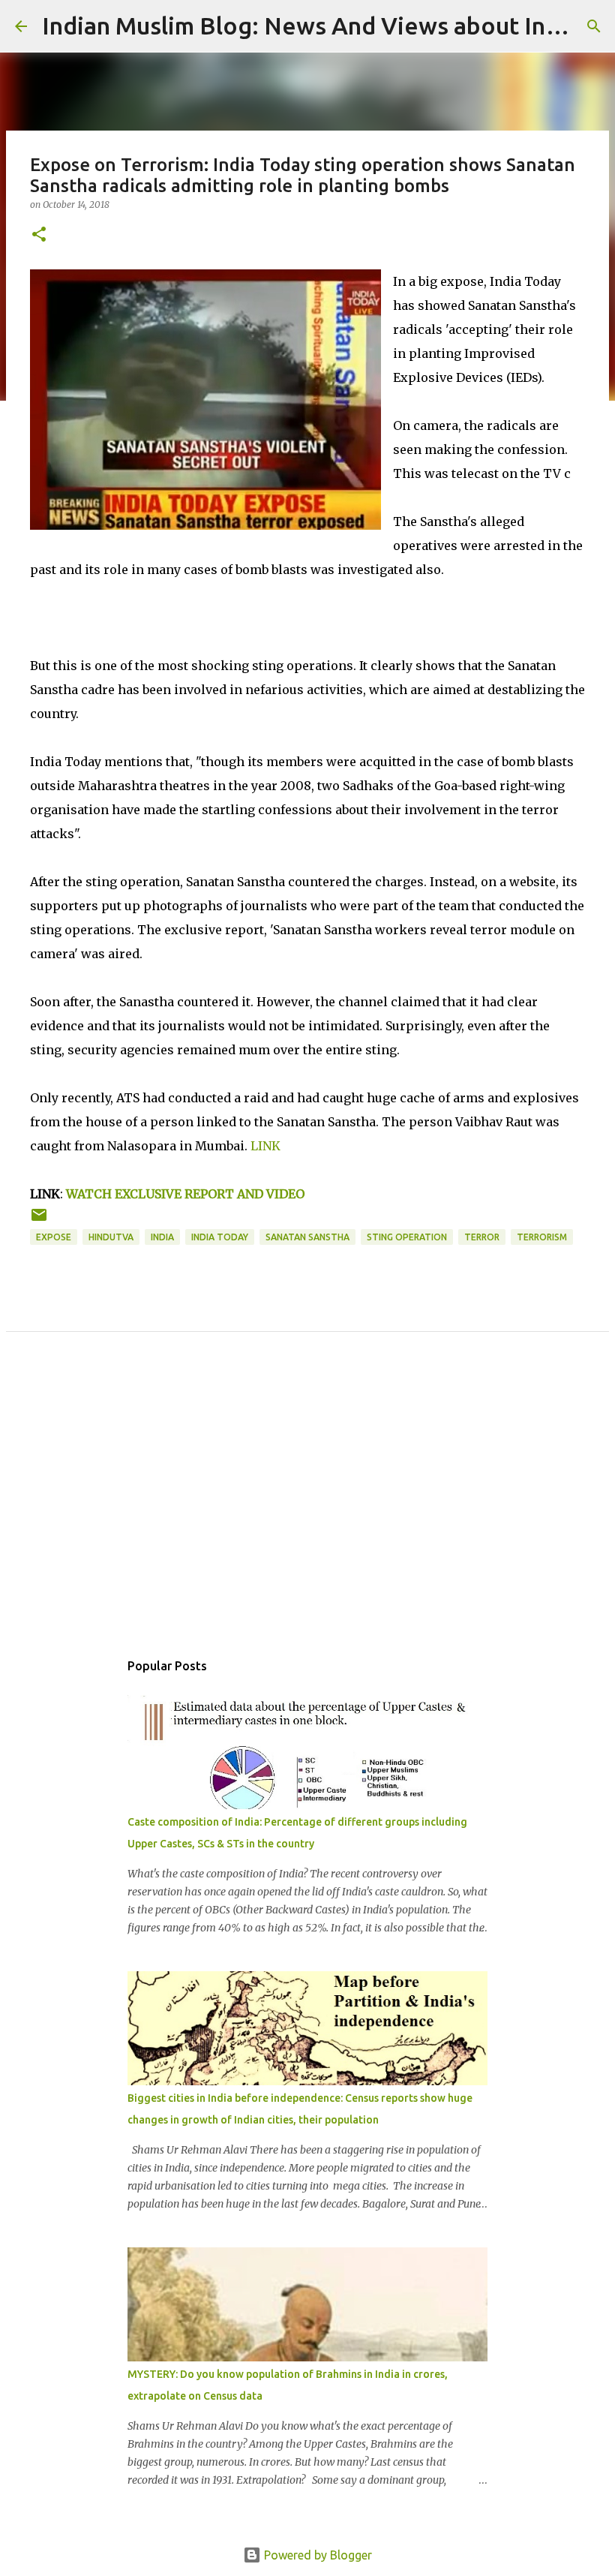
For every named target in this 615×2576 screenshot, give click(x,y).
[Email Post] (39, 1220)
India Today (220, 1237)
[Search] (594, 26)
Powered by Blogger (316, 2555)
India (162, 1237)
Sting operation (407, 1237)
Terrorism (542, 1237)
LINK (267, 1146)
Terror (482, 1237)
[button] (39, 235)
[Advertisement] (307, 1507)
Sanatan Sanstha (307, 1237)
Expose (54, 1237)
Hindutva (111, 1237)
